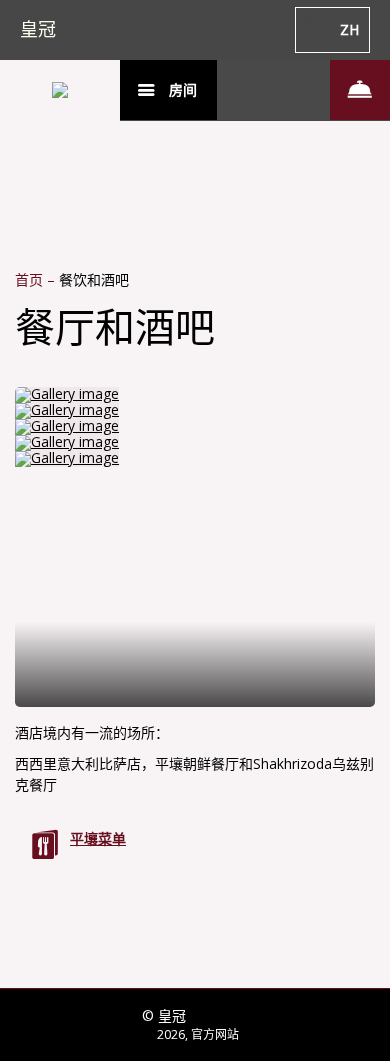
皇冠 (38, 29)
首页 (31, 279)
